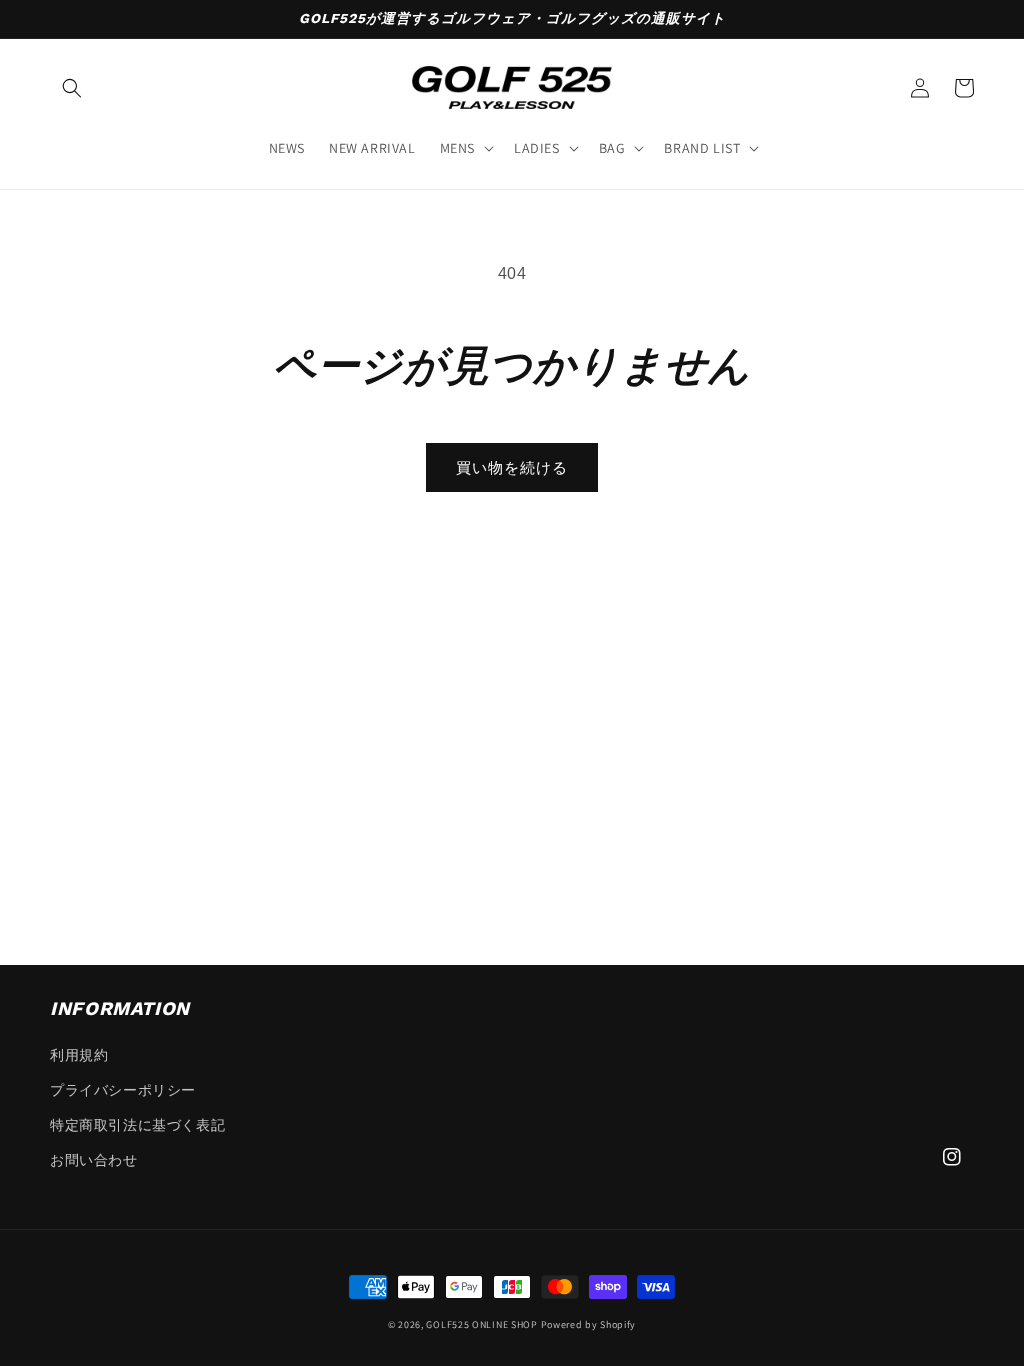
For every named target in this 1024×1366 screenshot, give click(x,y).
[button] (72, 88)
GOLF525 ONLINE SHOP (481, 1324)
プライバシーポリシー (123, 1090)
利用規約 (79, 1055)
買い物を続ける (512, 467)
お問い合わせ (94, 1160)
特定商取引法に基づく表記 (137, 1125)
